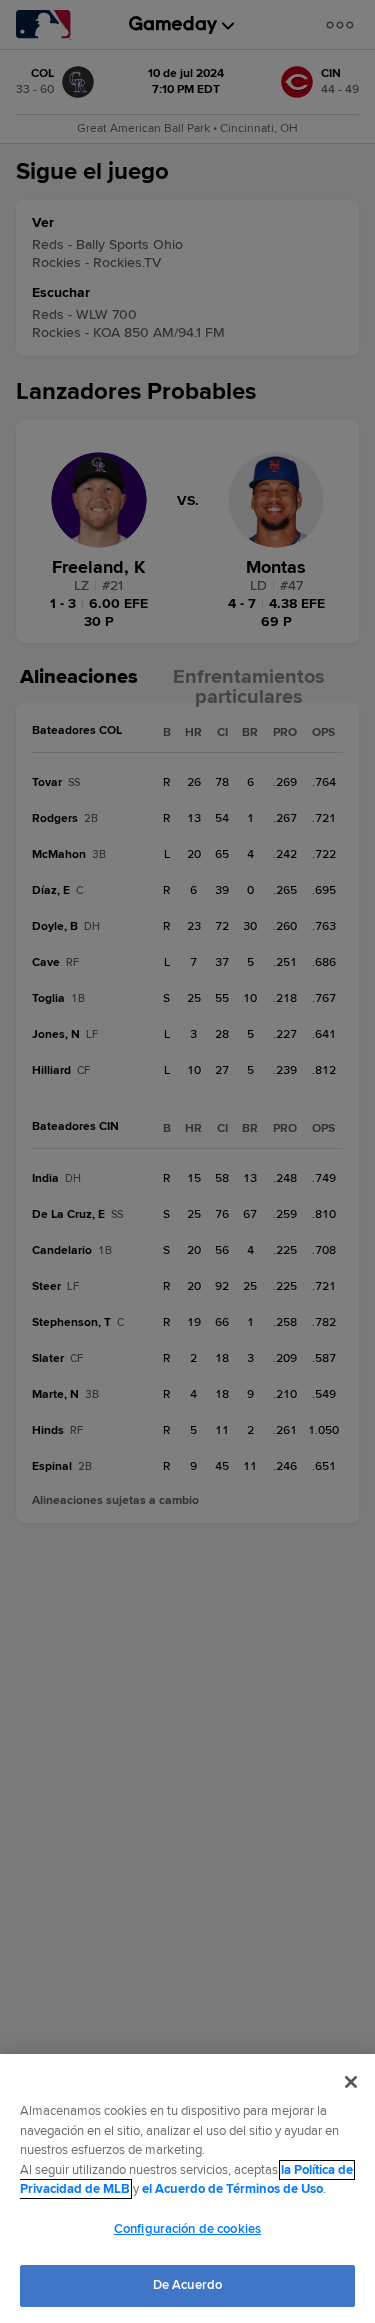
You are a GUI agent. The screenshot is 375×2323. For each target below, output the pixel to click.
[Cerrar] (351, 2082)
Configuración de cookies (187, 2229)
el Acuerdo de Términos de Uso (232, 2189)
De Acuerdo (187, 2285)
